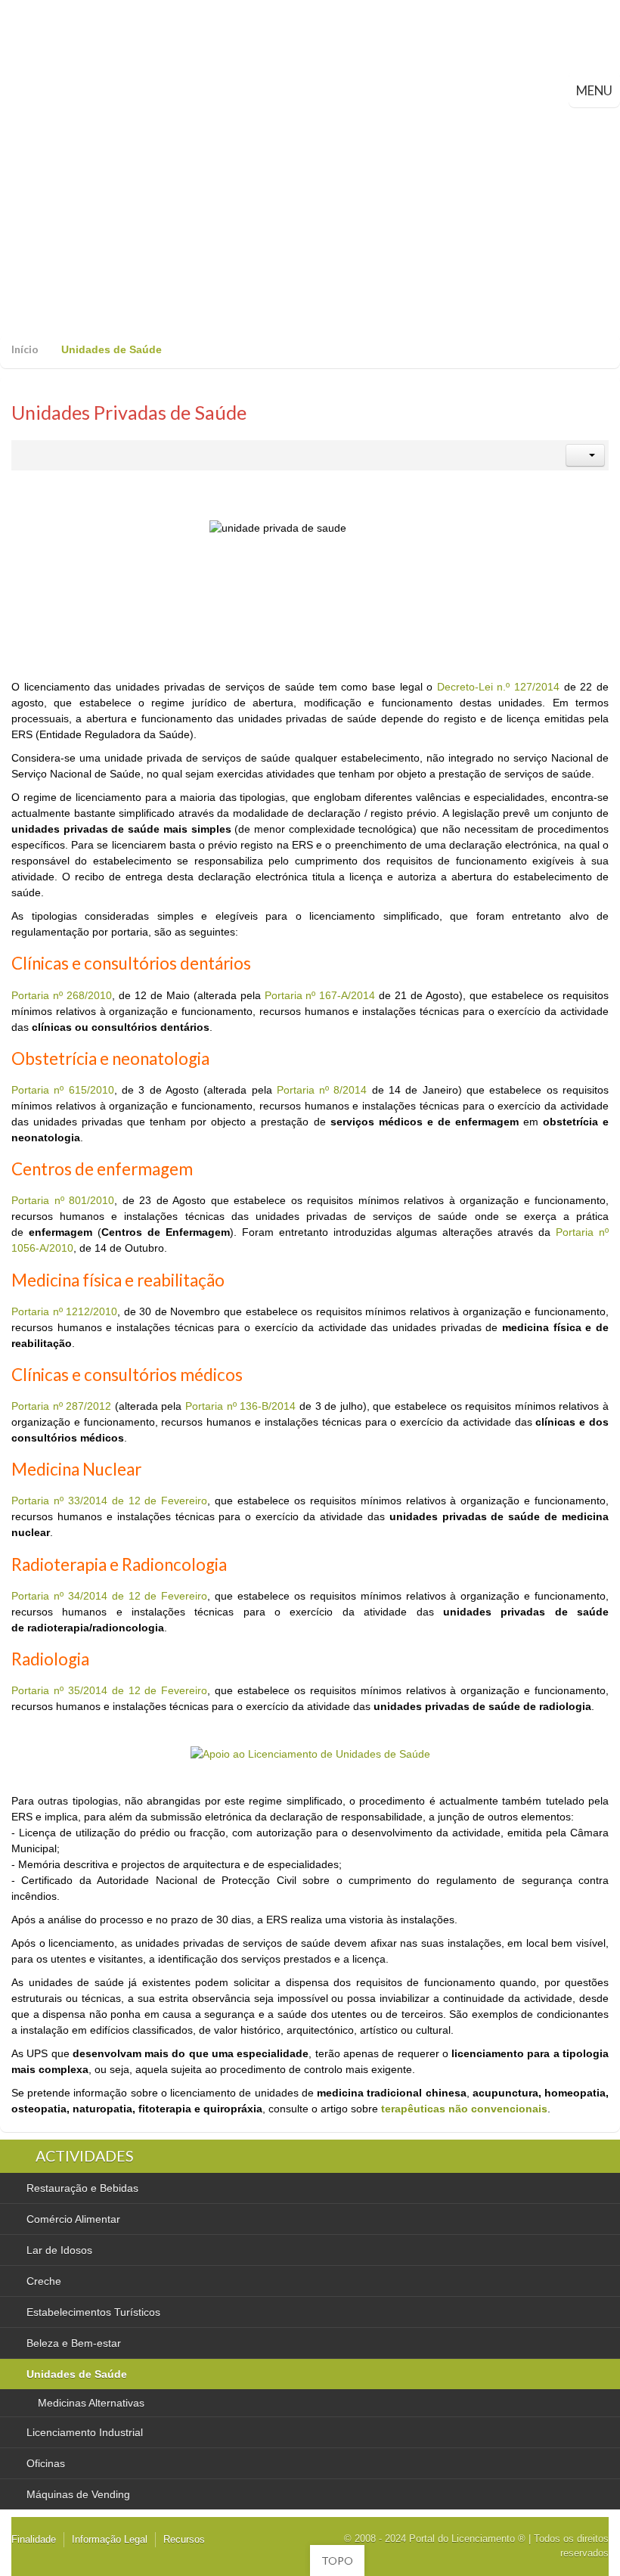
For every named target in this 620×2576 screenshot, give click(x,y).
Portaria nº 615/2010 (63, 1090)
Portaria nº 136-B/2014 (240, 1406)
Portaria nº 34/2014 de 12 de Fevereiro (109, 1596)
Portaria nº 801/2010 (63, 1200)
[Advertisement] (310, 221)
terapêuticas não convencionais (464, 2109)
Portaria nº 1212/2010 (64, 1311)
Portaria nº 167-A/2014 (320, 995)
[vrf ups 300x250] (310, 1753)
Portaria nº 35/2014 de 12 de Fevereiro (109, 1690)
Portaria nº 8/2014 (322, 1090)
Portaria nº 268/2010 (62, 995)
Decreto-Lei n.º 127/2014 (498, 687)
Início (25, 349)
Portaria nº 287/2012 (61, 1406)
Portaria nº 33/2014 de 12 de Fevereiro (109, 1501)
